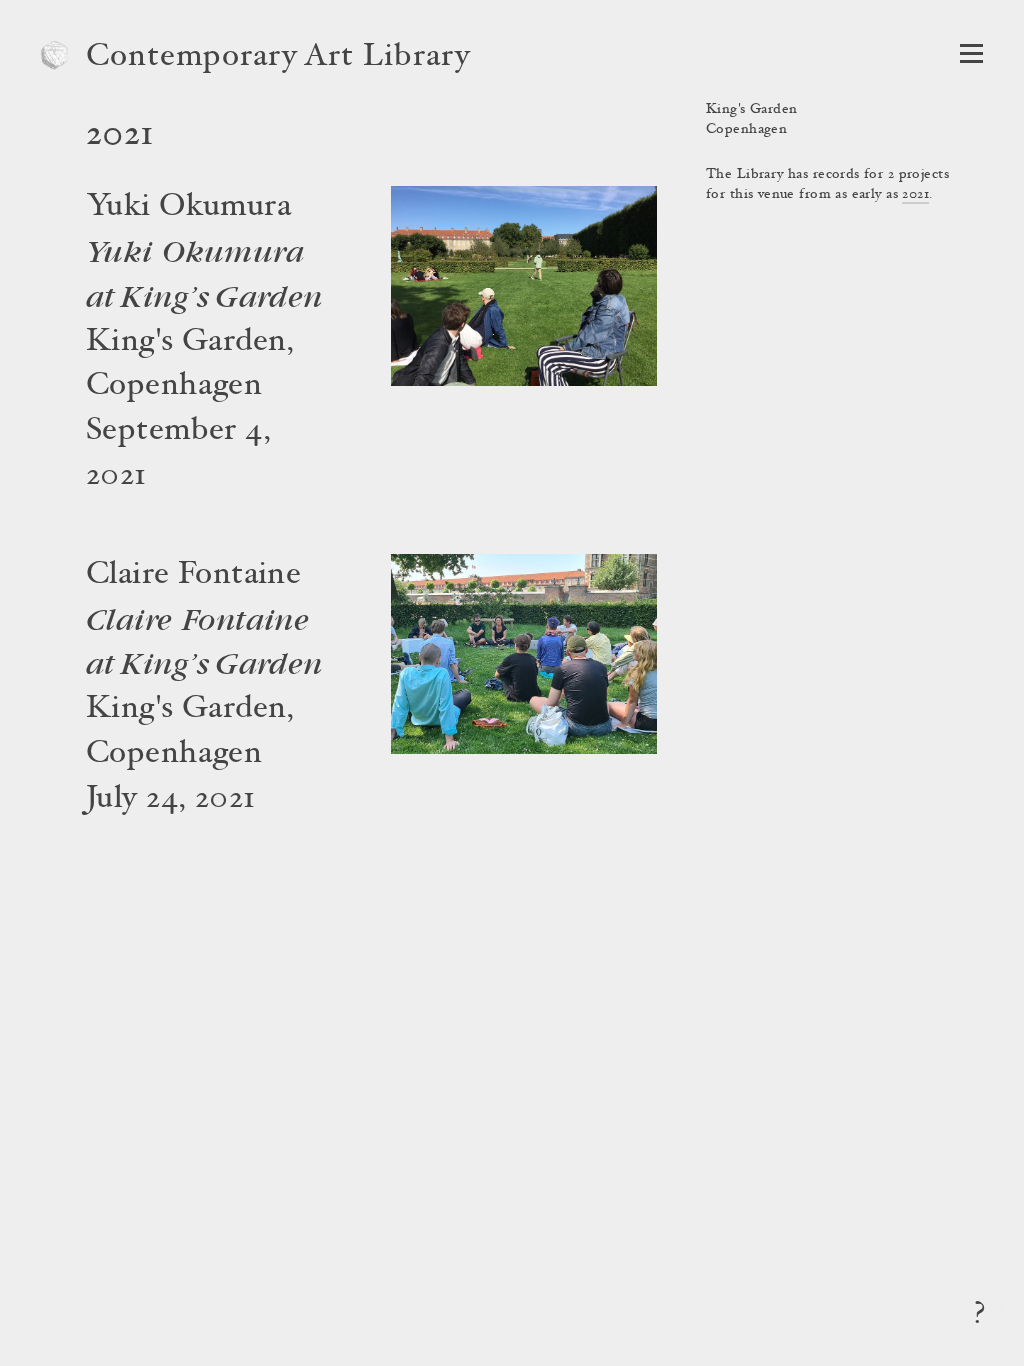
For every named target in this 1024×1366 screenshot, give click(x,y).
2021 (915, 195)
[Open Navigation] (971, 53)
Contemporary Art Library (278, 58)
